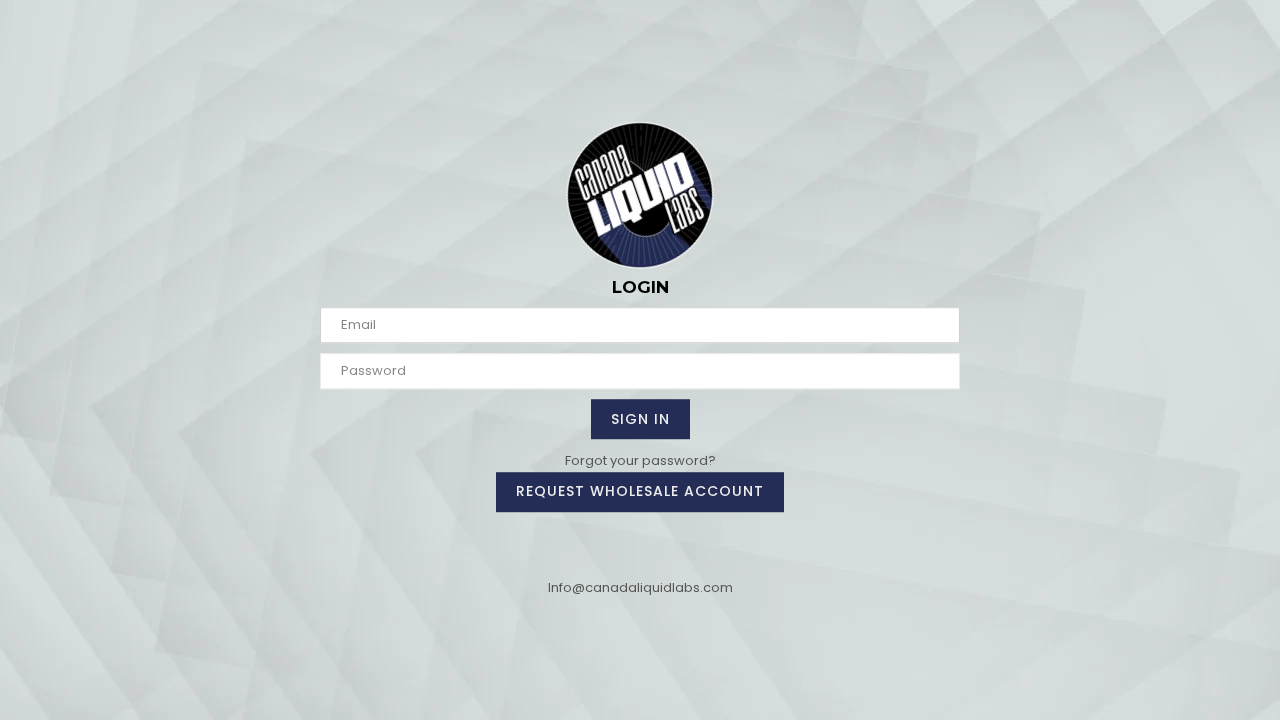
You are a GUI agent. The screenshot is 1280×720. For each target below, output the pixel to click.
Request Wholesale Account (640, 491)
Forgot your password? (640, 460)
